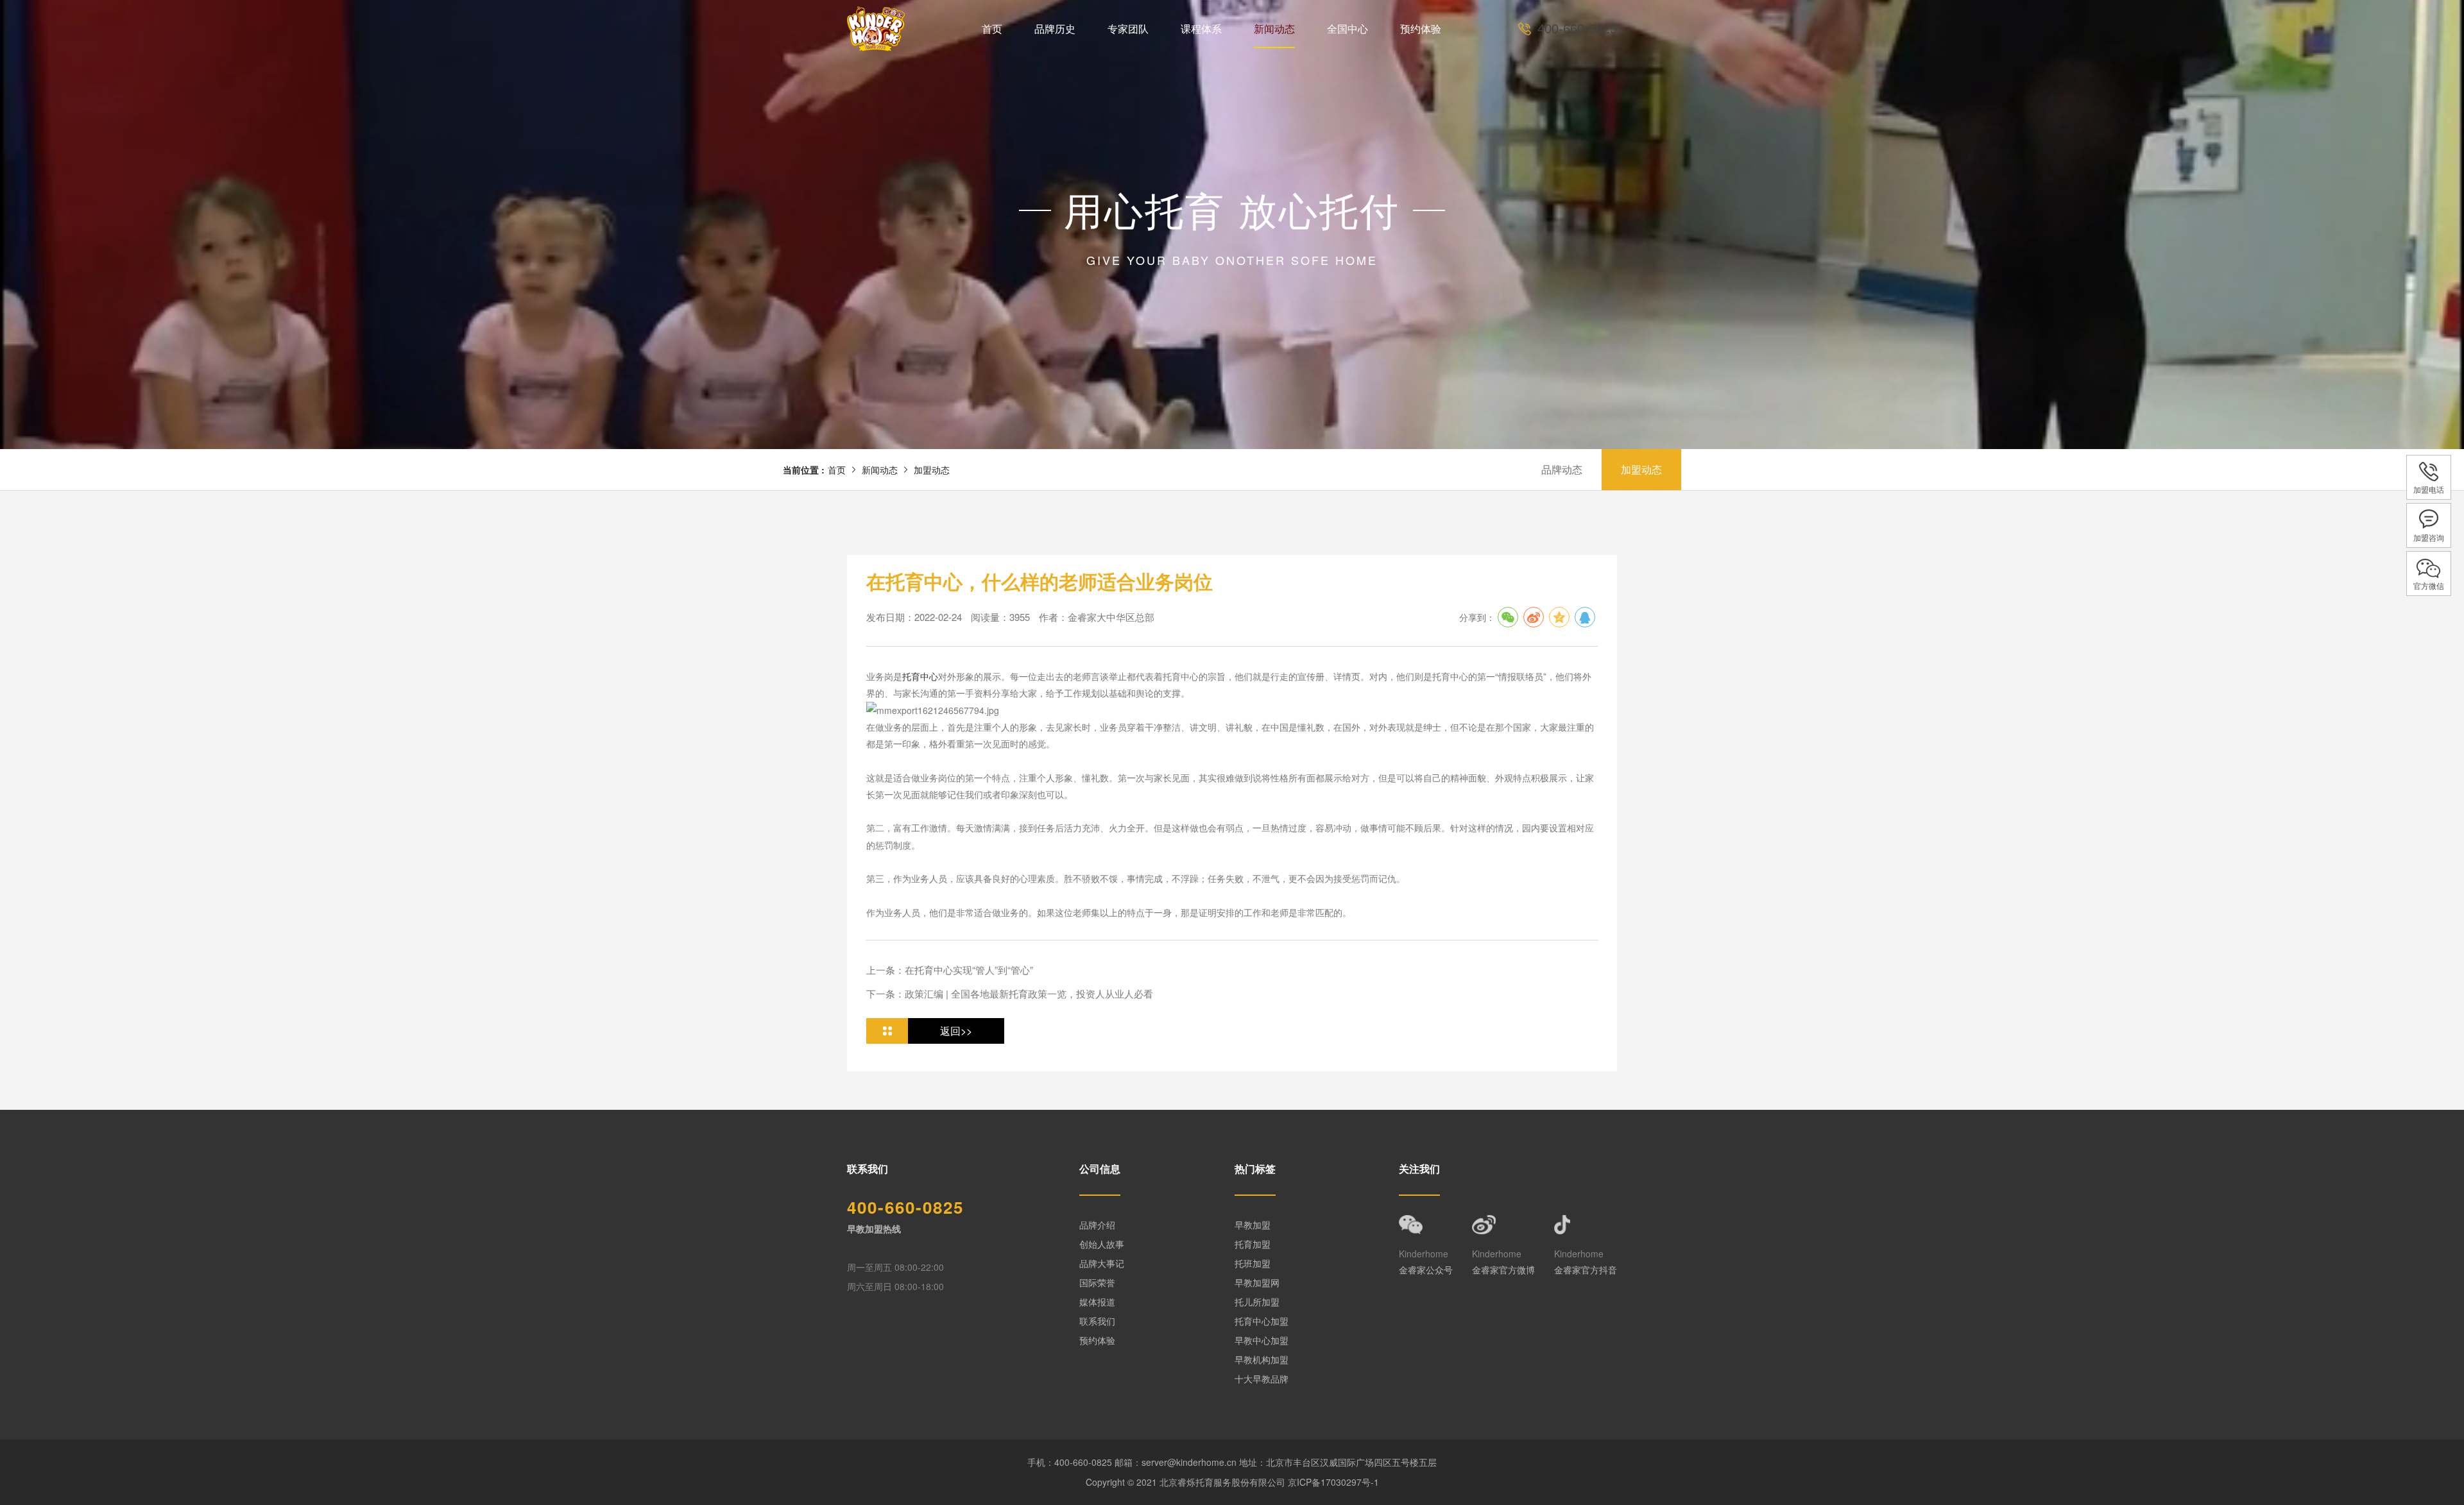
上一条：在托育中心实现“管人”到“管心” (950, 970)
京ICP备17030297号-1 (1333, 1482)
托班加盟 (1253, 1263)
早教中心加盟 (1262, 1340)
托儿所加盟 (1257, 1302)
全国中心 (1347, 29)
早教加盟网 (1257, 1282)
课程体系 (1201, 29)
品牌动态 (1562, 469)
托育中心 (920, 676)
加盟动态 (932, 470)
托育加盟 (1253, 1244)
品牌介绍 (1097, 1225)
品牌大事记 (1102, 1263)
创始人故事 (1102, 1244)
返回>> (956, 1031)
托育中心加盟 (1262, 1321)
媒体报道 (1097, 1302)
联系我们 (1097, 1321)
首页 (992, 29)
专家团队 (1128, 29)
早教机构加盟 (1262, 1359)
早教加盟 (1253, 1225)
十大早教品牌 (1262, 1379)
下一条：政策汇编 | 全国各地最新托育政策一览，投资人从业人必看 (1010, 993)
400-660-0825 (1577, 29)
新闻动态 (1274, 29)
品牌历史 (1055, 29)
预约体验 (1421, 29)
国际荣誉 (1097, 1282)
